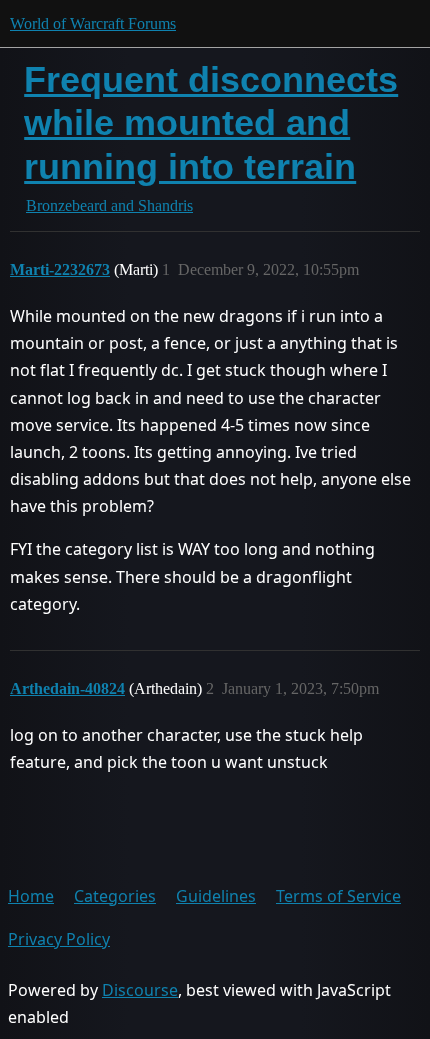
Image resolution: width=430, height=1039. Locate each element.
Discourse (140, 990)
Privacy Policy (59, 939)
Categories (115, 896)
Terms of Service (338, 896)
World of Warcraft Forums (93, 23)
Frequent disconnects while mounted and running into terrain (211, 122)
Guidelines (216, 896)
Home (31, 896)
